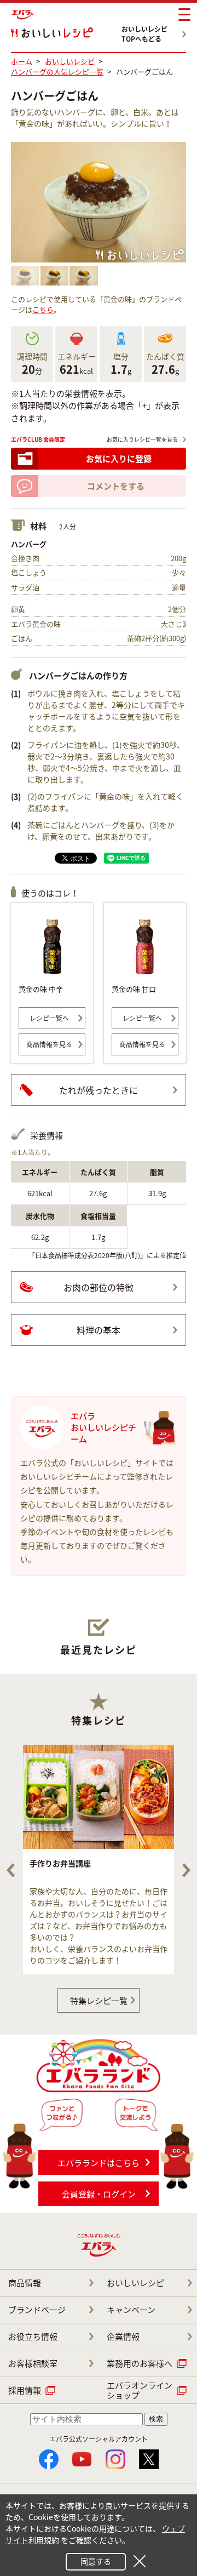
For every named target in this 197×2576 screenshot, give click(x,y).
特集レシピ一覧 (99, 2001)
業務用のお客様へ (140, 2363)
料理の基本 (99, 1330)
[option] (99, 1860)
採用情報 (25, 2390)
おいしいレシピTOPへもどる (144, 34)
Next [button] (186, 1870)
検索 (156, 2419)
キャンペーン (131, 2310)
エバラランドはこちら (99, 2163)
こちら (43, 309)
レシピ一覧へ (49, 1018)
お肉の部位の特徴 (99, 1287)
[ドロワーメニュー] (184, 15)
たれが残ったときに (99, 1090)
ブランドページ (37, 2310)
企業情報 (123, 2337)
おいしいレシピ (135, 2283)
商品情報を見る (49, 1044)
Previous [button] (11, 1870)
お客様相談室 (33, 2363)
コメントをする (116, 486)
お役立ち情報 (33, 2337)
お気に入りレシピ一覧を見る (142, 439)
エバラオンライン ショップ (140, 2390)
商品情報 (25, 2283)
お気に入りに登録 (119, 459)
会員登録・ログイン (99, 2194)
